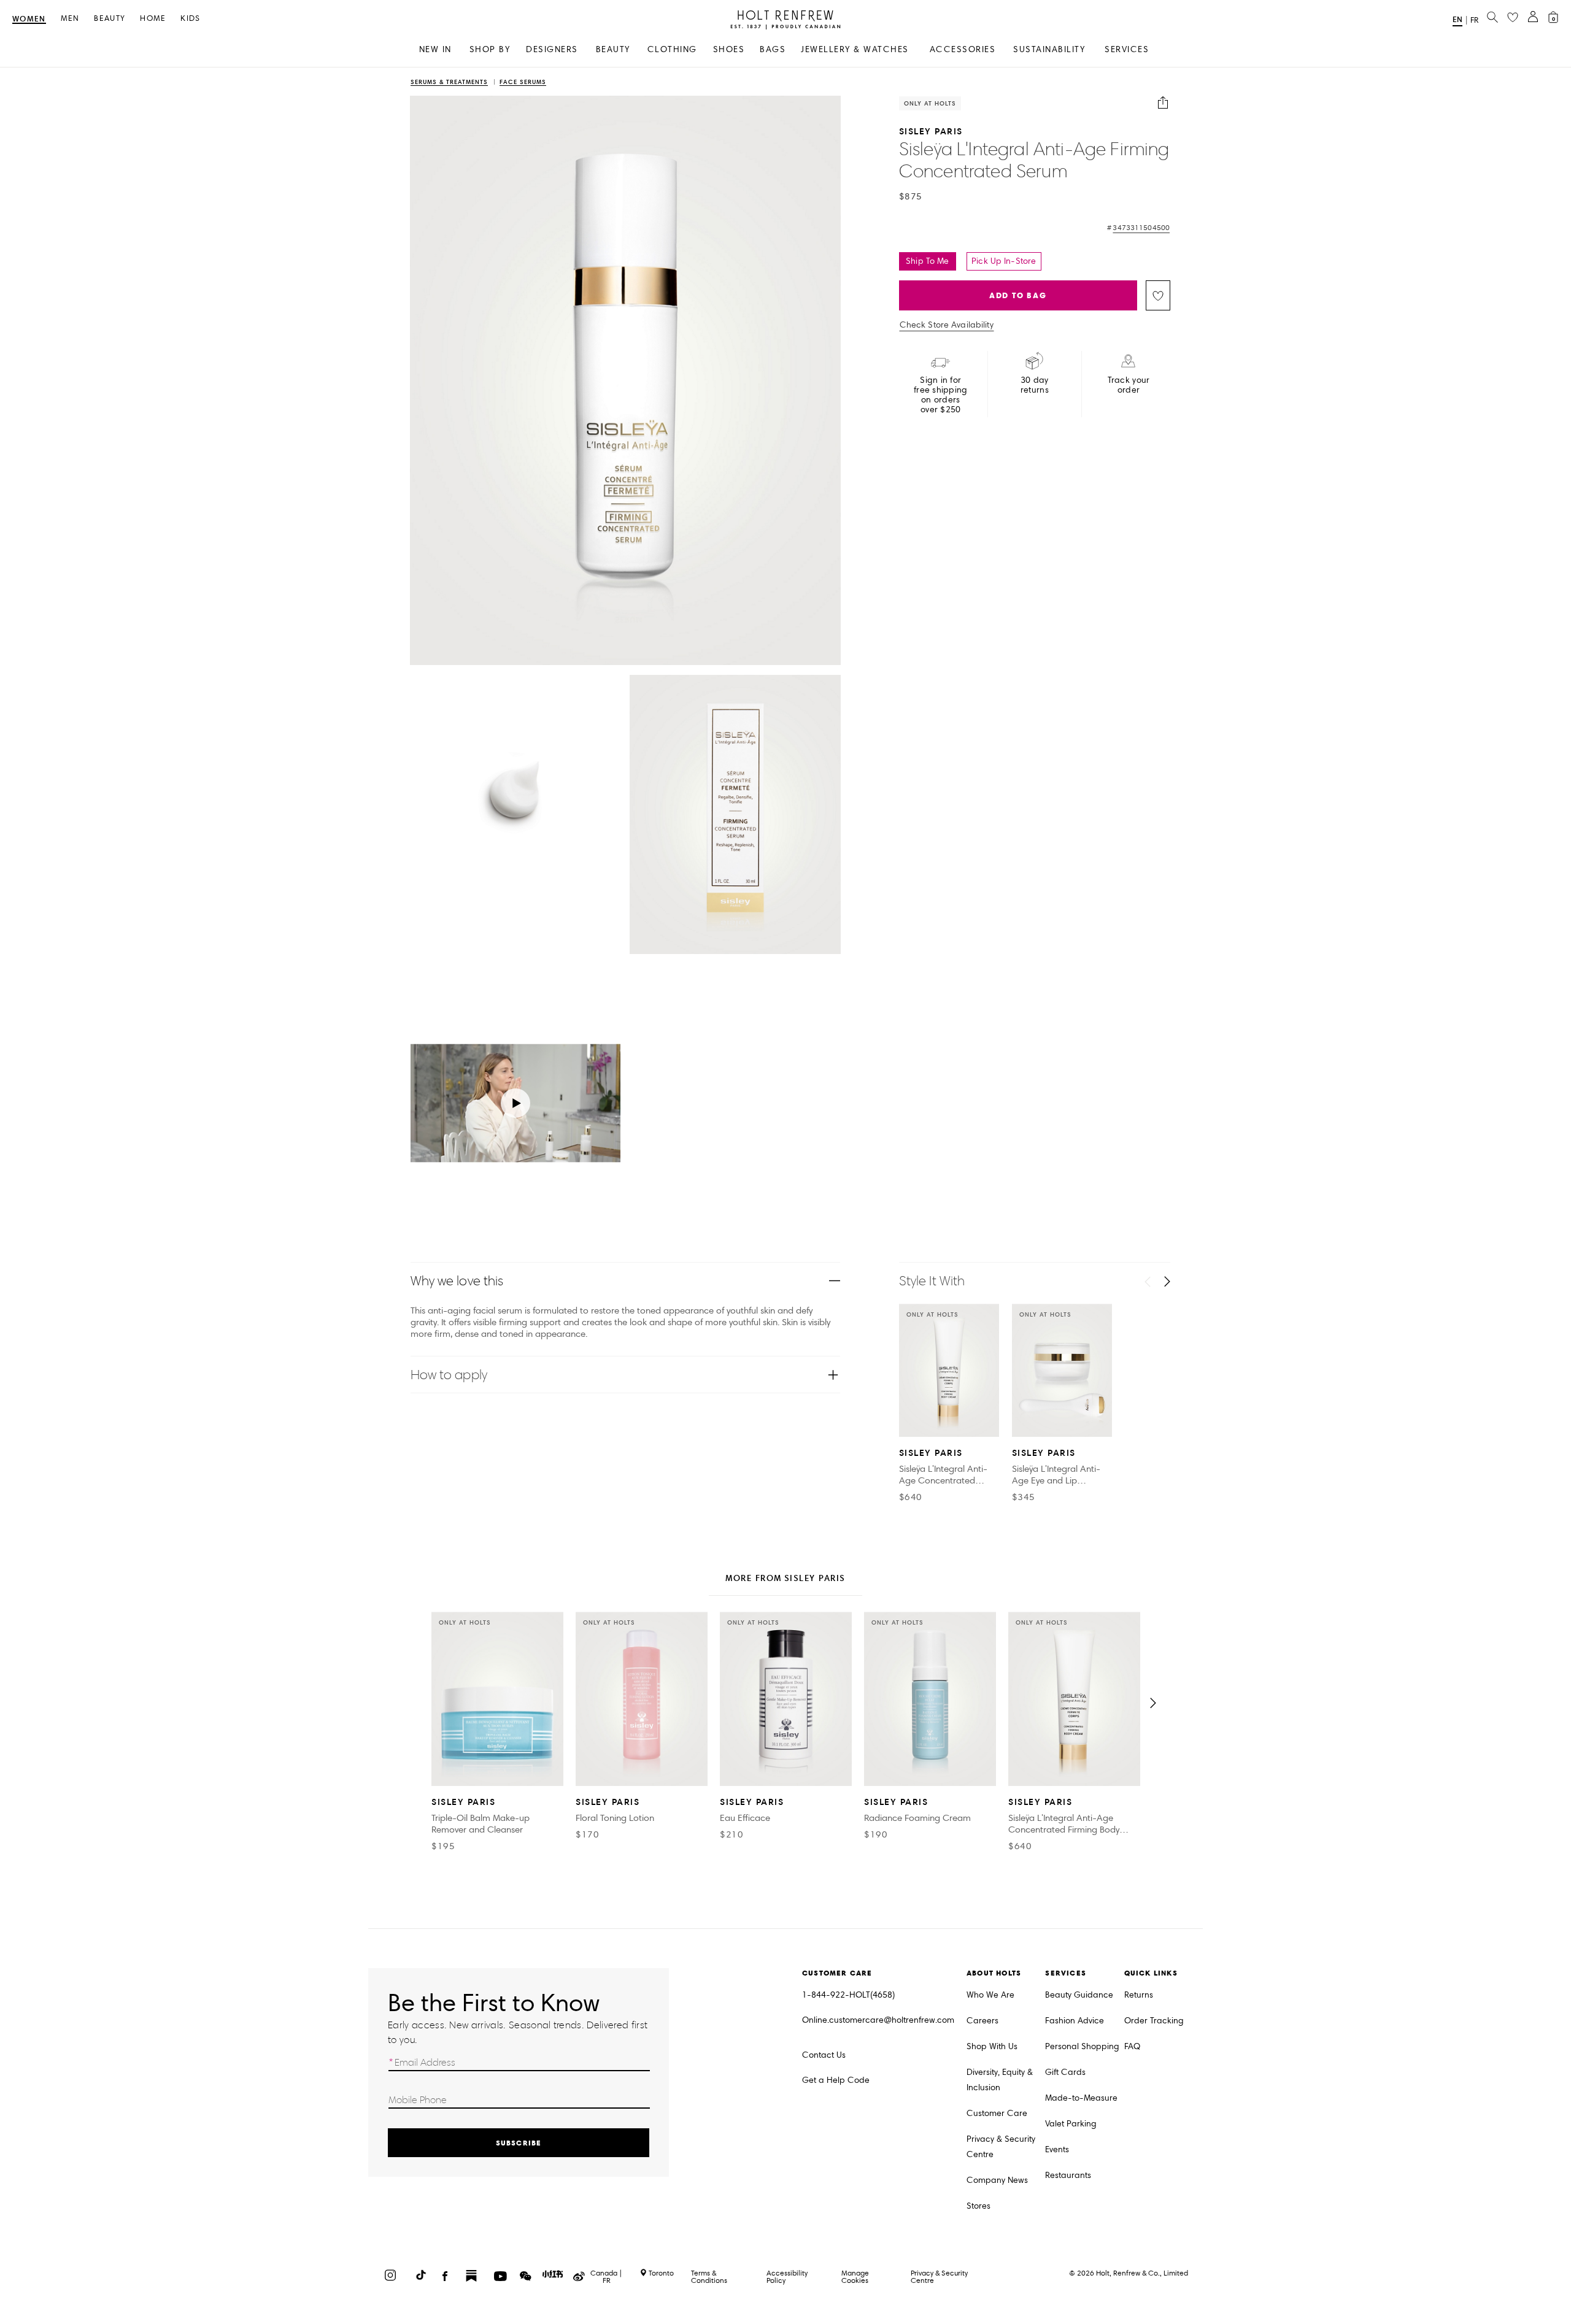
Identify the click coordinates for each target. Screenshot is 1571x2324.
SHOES (729, 49)
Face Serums (523, 83)
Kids (190, 19)
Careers (982, 2021)
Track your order (1129, 385)
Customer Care (997, 2113)
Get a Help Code (836, 2080)
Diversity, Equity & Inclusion (1000, 2080)
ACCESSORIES (963, 49)
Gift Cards (1065, 2072)
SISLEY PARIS (931, 131)
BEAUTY (613, 49)
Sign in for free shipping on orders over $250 (941, 395)
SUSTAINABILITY (1049, 49)
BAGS (773, 49)
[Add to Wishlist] (1158, 295)
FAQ (1132, 2046)
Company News (997, 2180)
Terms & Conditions (709, 2276)
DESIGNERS (552, 49)
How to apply (449, 1375)
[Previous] (1148, 1282)
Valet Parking (1071, 2124)
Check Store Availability (947, 325)
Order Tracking (1154, 2021)
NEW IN (435, 49)
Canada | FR (606, 2277)
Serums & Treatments (449, 83)
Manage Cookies (855, 2276)
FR (1474, 20)
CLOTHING (672, 49)
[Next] (1167, 1282)
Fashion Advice (1075, 2021)
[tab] (785, 1579)
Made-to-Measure (1081, 2098)
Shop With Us (992, 2046)
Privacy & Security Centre (1001, 2147)
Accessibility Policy (787, 2276)
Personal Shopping (1082, 2046)
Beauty (110, 19)
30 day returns (1035, 385)
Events (1057, 2149)
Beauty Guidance (1079, 1995)
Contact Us (824, 2055)
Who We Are (990, 1995)
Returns (1139, 1995)
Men (70, 19)
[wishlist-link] (1513, 18)
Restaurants (1068, 2175)
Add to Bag (1018, 295)
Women (29, 19)
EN (1457, 19)
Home (153, 19)
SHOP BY (490, 49)
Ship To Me (927, 261)
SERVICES (1127, 49)
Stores (978, 2206)
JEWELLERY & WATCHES (855, 49)
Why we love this (457, 1281)
